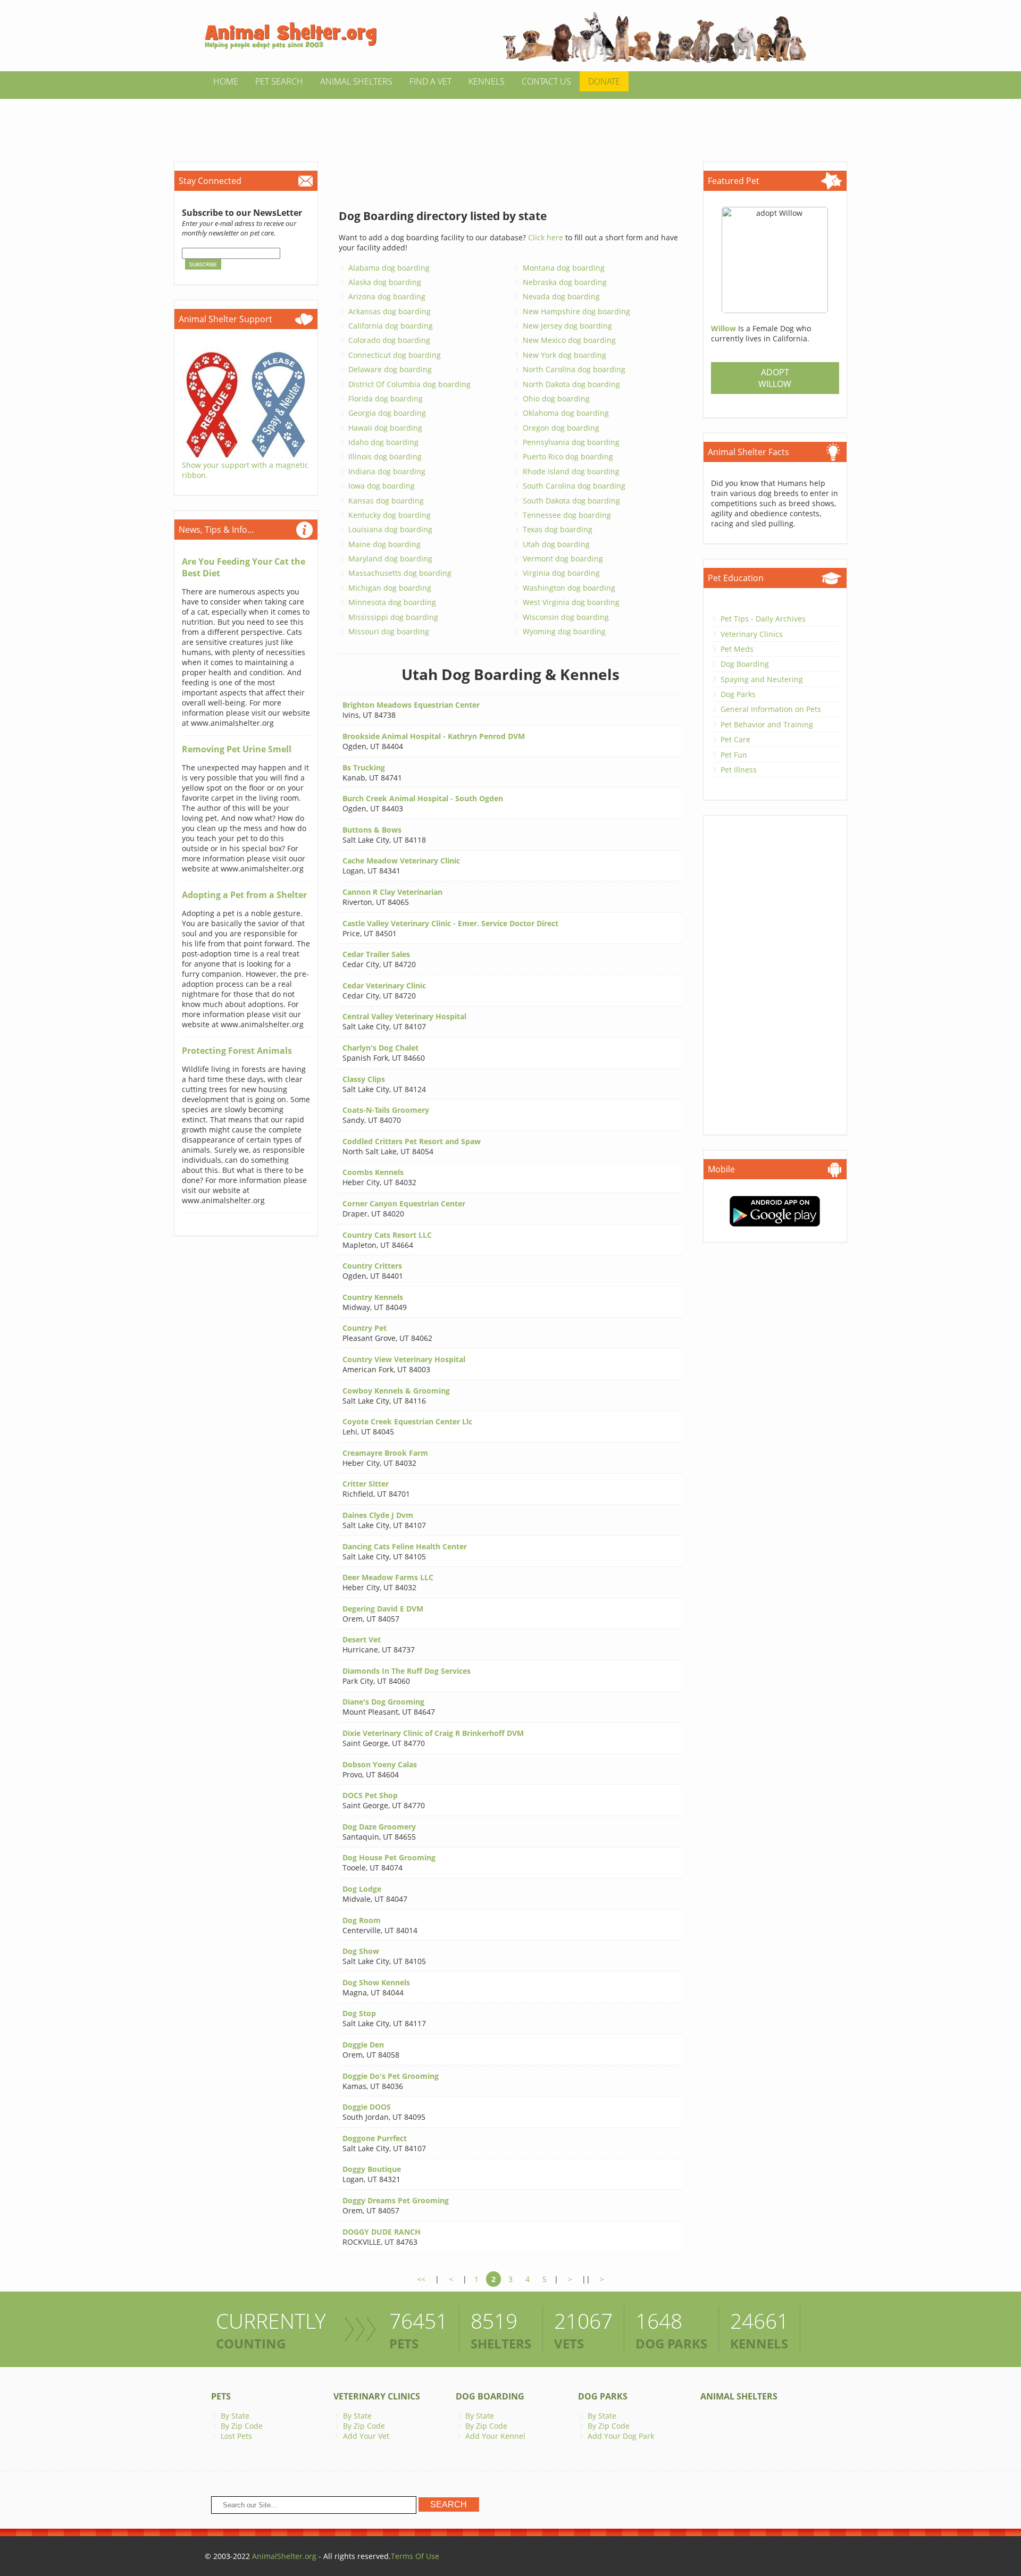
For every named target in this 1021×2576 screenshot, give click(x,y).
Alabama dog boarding (389, 268)
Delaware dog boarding (390, 369)
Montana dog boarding (564, 268)
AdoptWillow (775, 378)
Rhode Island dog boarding (571, 471)
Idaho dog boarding (383, 442)
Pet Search (279, 81)
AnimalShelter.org (284, 2556)
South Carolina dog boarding (574, 486)
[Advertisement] (510, 123)
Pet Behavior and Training (767, 724)
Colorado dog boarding (389, 340)
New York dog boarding (564, 355)
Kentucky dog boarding (390, 515)
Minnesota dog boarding (392, 602)
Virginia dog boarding (561, 573)
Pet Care (735, 739)
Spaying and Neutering (762, 679)
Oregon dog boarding (561, 428)
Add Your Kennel (495, 2436)
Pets (221, 2396)
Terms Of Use (415, 2556)
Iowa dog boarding (382, 486)
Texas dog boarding (558, 529)
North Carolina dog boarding (574, 369)
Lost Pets (236, 2436)
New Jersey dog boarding (567, 326)
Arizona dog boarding (387, 296)
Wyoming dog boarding (564, 631)
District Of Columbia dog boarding (409, 384)
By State (235, 2416)
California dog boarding (391, 326)
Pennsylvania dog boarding (571, 442)
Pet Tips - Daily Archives (763, 619)
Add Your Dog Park (621, 2436)
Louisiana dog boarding (390, 529)
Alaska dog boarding (385, 282)
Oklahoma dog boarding (566, 413)
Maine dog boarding (384, 544)
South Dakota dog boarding (571, 501)
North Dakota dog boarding (571, 384)
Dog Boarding (745, 664)
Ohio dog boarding (556, 398)
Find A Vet (430, 81)
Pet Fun (734, 755)
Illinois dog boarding (385, 456)
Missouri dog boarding (389, 631)
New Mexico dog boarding (569, 340)
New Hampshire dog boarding (576, 311)
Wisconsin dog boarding (566, 617)
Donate (604, 81)
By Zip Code (242, 2426)
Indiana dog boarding (387, 471)
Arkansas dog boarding (390, 311)
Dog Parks (738, 694)
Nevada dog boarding (561, 296)
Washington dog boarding (569, 588)
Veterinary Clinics (752, 634)
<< (421, 2279)
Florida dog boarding (386, 398)
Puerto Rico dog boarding (568, 456)
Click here (546, 237)
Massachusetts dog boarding (400, 573)
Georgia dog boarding (387, 413)
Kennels (487, 81)
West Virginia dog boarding (571, 602)
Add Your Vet (366, 2436)
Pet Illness (739, 770)
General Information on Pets (771, 709)
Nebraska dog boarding (565, 282)
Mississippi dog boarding (393, 617)
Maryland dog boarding (390, 559)
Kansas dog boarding (386, 501)
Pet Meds (737, 649)
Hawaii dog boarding (385, 428)
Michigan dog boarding (390, 588)
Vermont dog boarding (563, 559)
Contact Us (546, 81)
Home (226, 81)
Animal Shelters (356, 81)
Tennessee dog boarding (567, 515)
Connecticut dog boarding (395, 355)
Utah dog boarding (556, 544)
